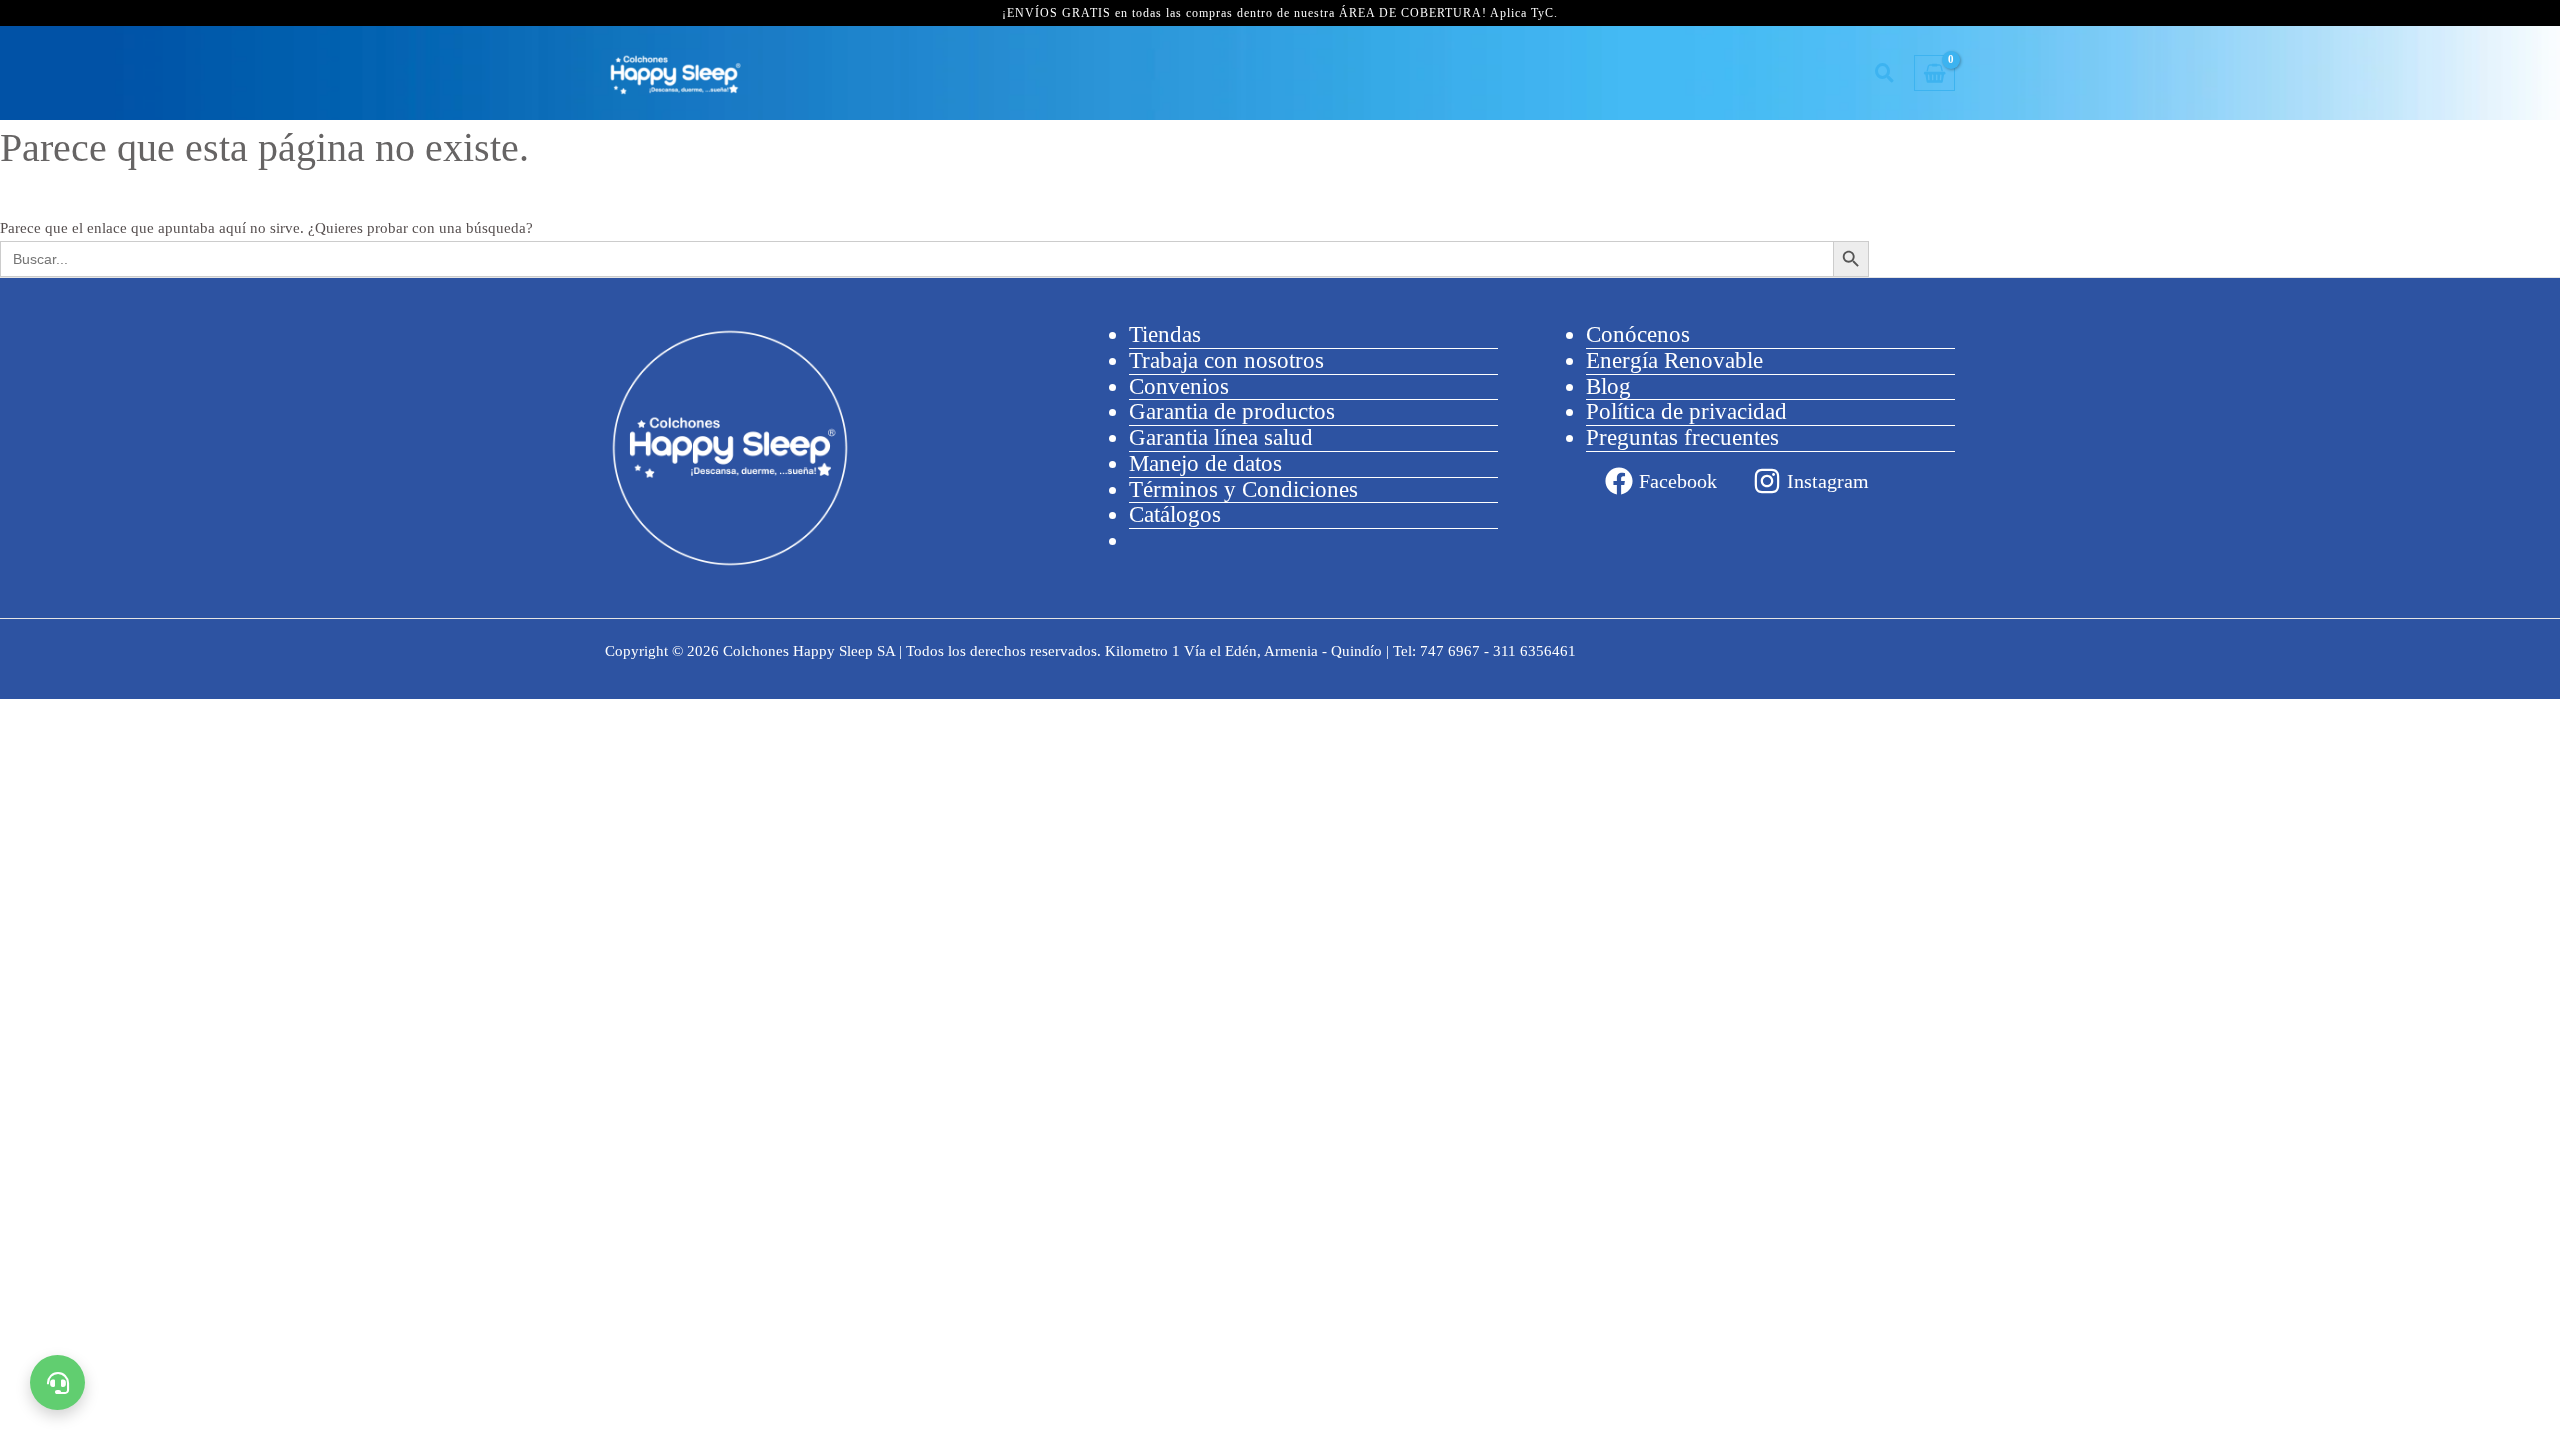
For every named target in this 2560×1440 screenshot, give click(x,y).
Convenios (1179, 386)
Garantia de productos (1232, 411)
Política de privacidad (1686, 411)
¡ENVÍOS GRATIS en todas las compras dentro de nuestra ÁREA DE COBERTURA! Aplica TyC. (1280, 13)
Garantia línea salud (1221, 437)
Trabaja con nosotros (1226, 360)
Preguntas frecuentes (1682, 437)
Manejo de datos (1205, 463)
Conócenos (1638, 334)
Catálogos (1175, 514)
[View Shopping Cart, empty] (1934, 73)
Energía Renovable (1674, 360)
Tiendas (1165, 334)
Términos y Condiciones (1243, 489)
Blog (1608, 386)
